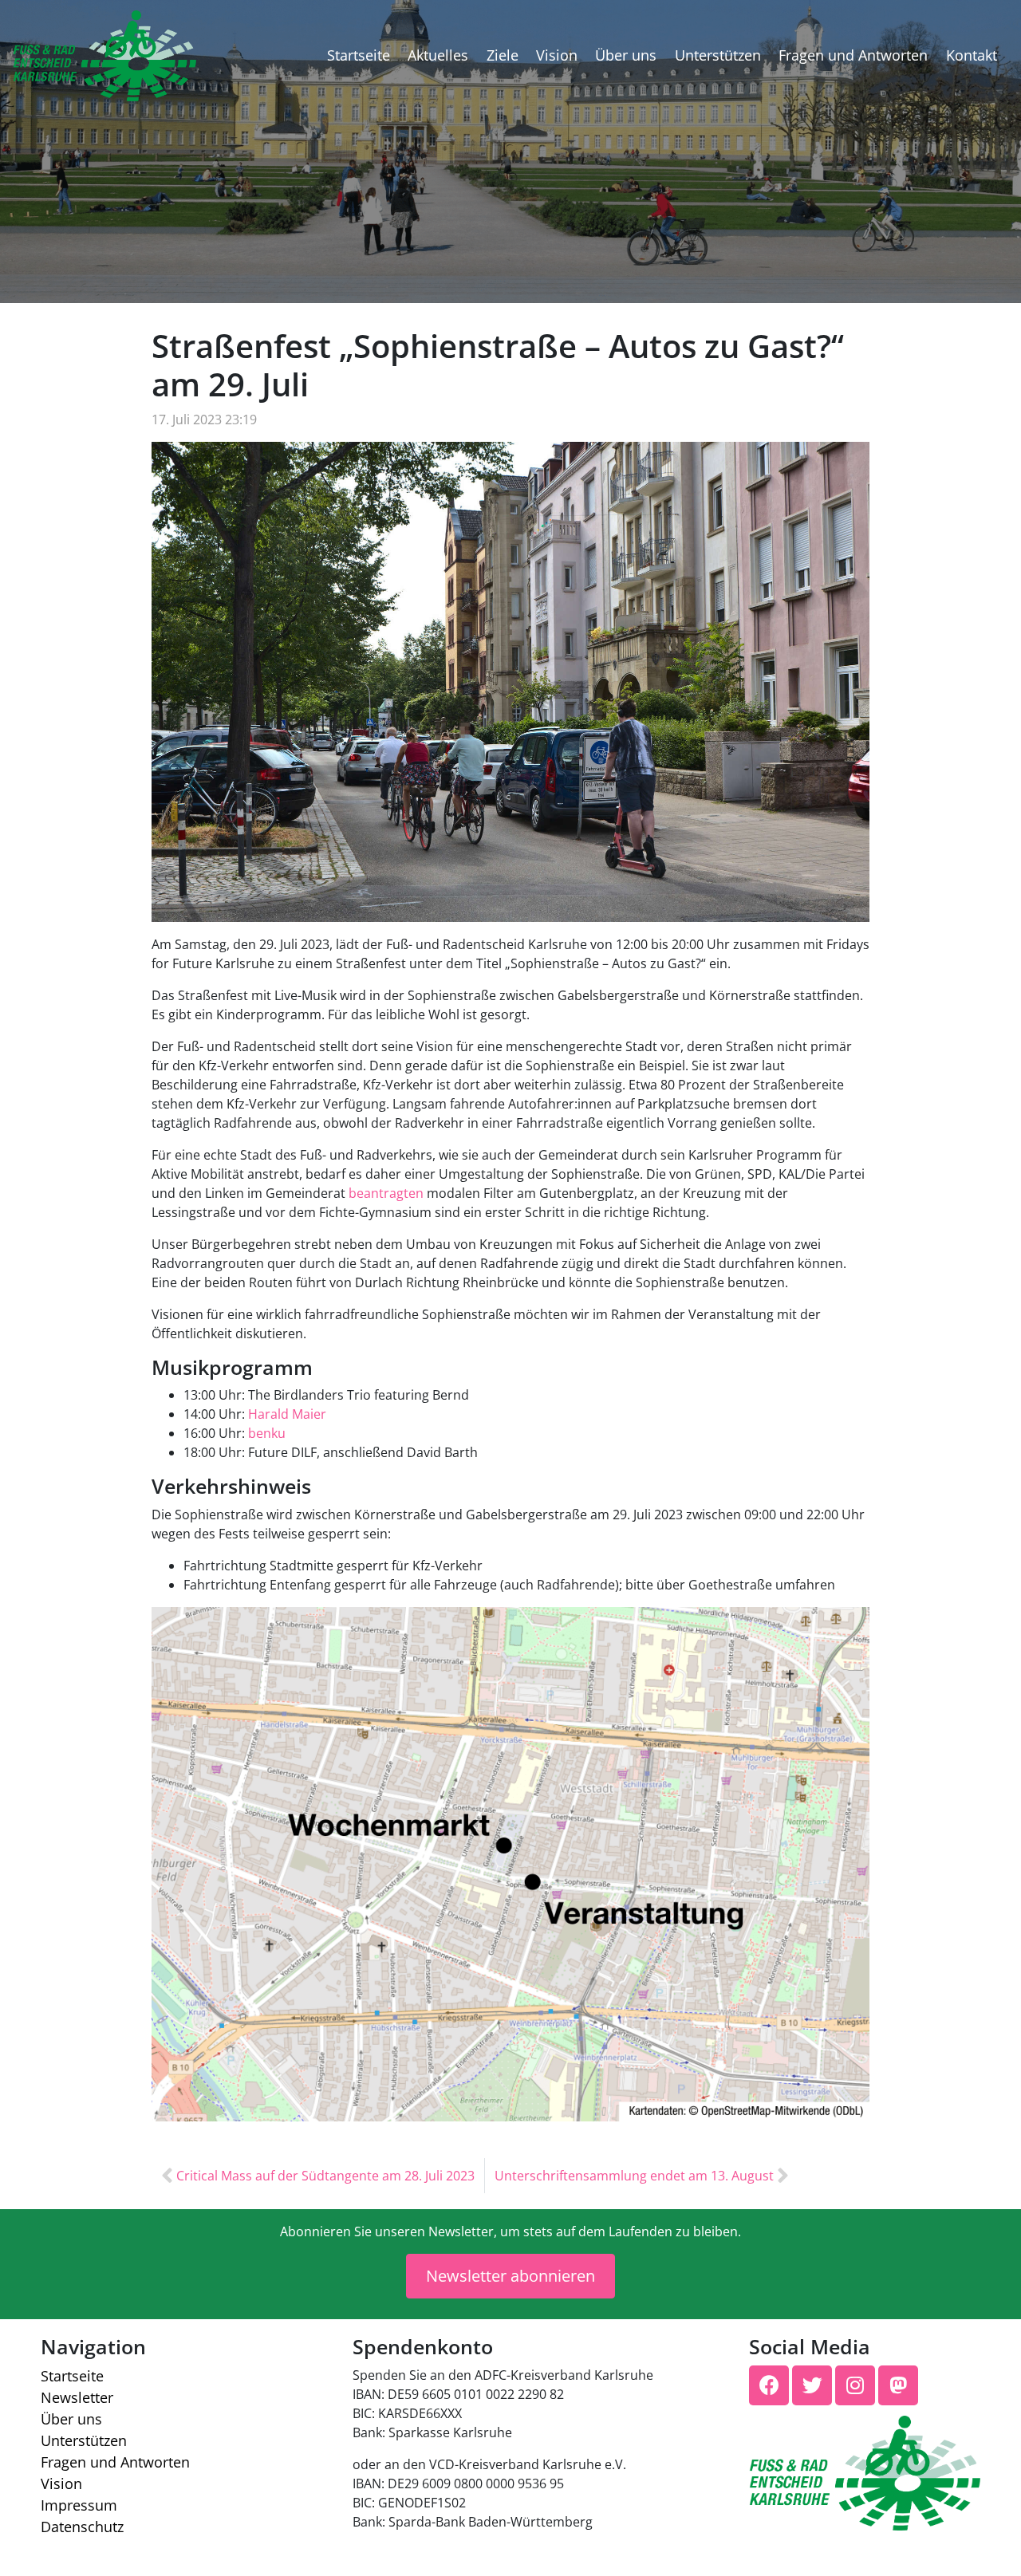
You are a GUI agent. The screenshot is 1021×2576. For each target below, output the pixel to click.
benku (267, 1433)
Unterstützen (718, 55)
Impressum (79, 2505)
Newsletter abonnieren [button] (510, 2276)
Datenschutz (82, 2527)
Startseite (359, 55)
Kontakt (972, 55)
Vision (557, 55)
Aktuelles (438, 55)
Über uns (626, 55)
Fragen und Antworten (853, 55)
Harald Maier (287, 1414)
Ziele (503, 55)
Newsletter (77, 2397)
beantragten (386, 1193)
